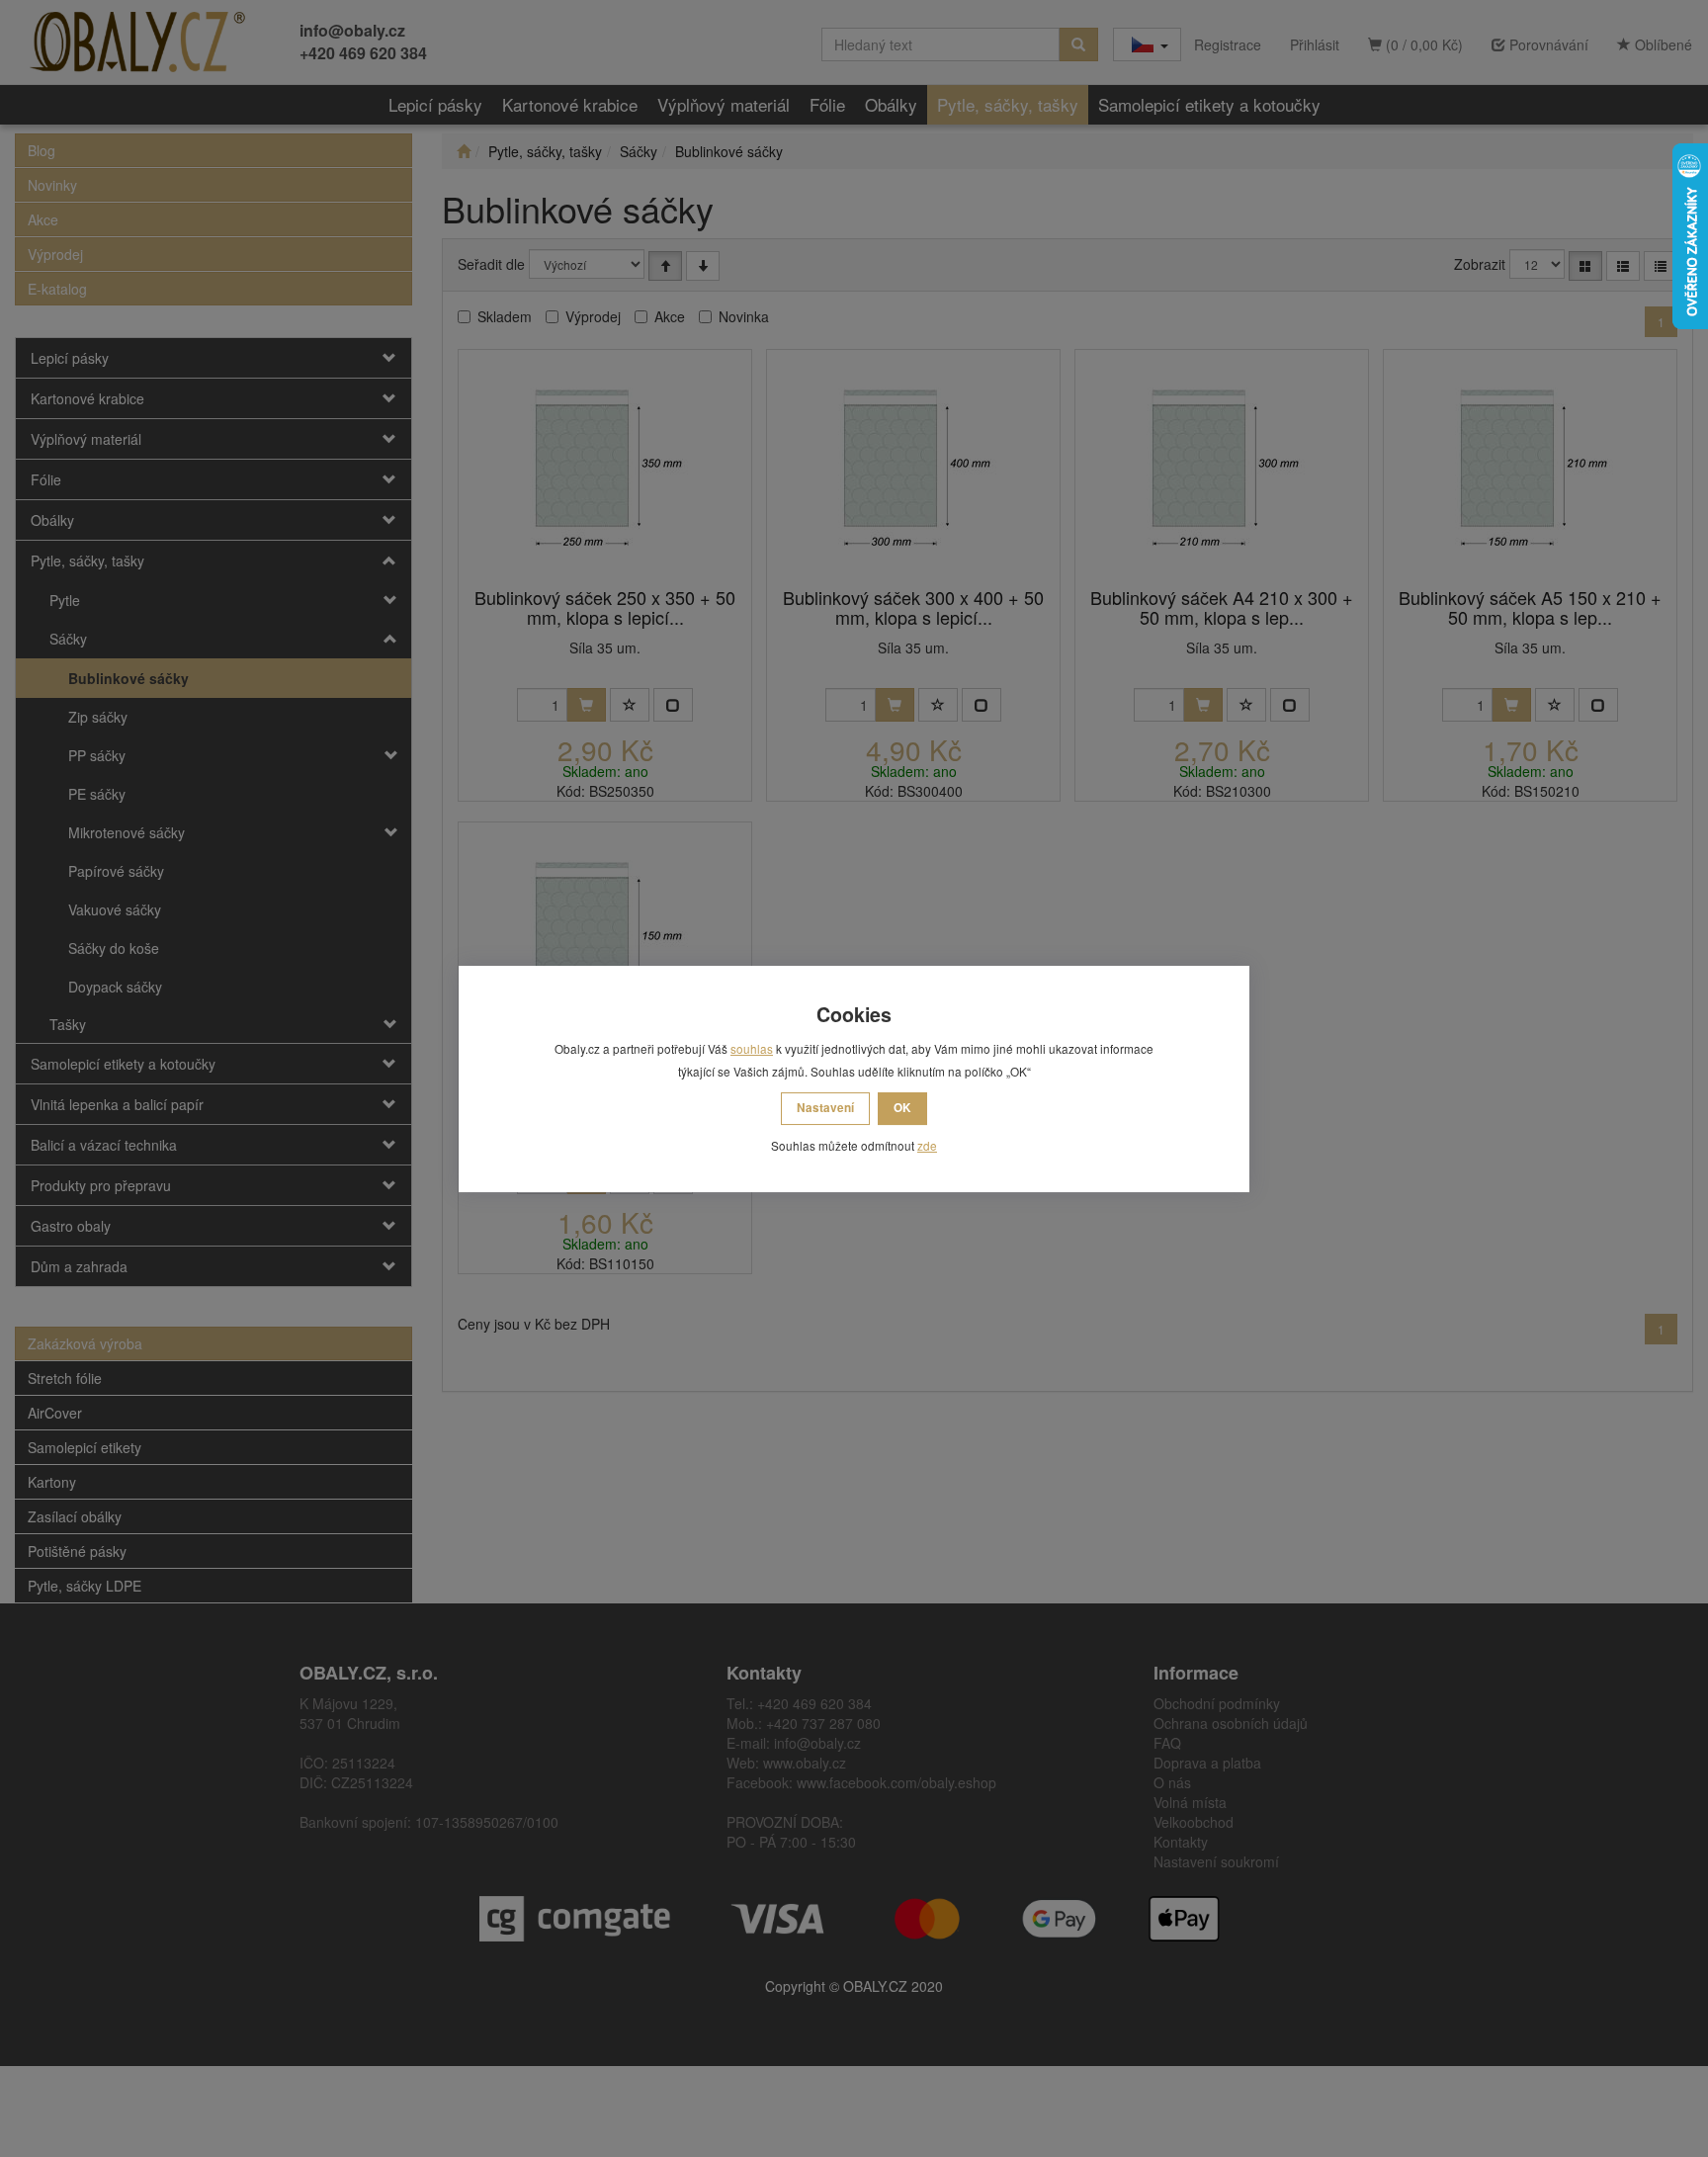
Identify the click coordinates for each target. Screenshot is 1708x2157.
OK (902, 1108)
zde (927, 1145)
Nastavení (825, 1108)
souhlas (752, 1048)
